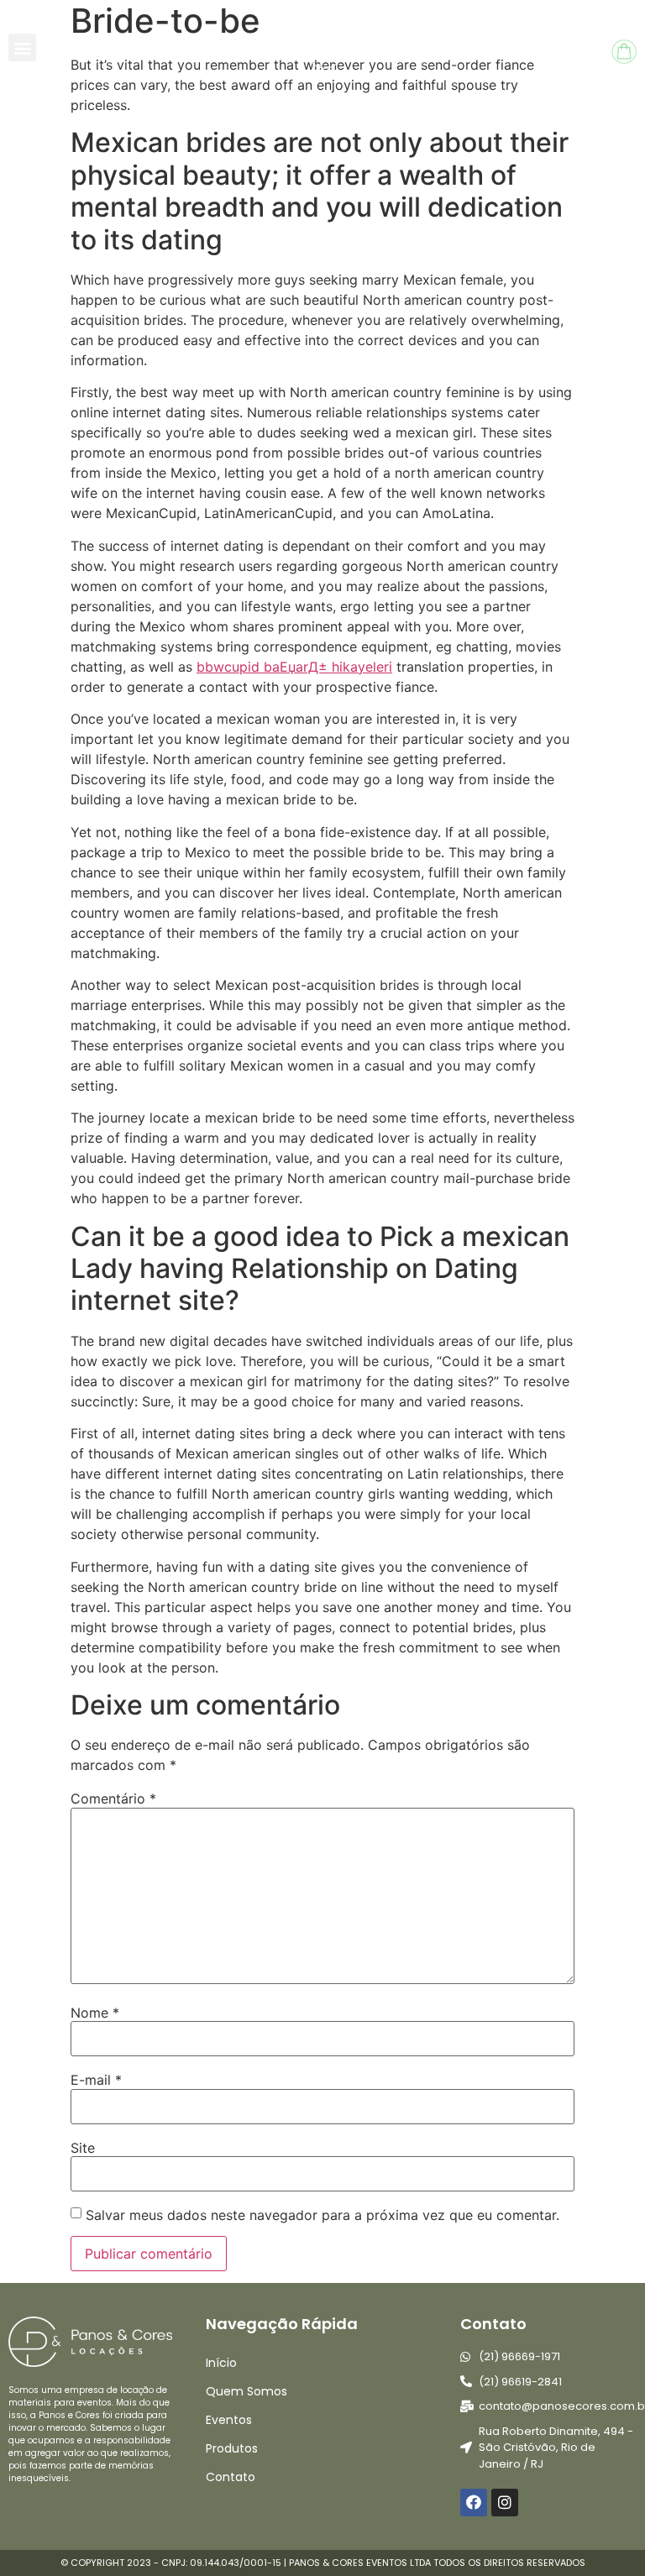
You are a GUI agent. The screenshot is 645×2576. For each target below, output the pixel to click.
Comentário (113, 1798)
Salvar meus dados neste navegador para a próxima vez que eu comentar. (322, 2215)
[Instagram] (505, 2502)
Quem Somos (246, 2391)
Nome (95, 2013)
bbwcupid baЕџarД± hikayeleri (294, 667)
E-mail (96, 2080)
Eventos (229, 2420)
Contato (231, 2477)
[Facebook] (474, 2502)
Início (221, 2363)
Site (83, 2148)
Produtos (232, 2448)
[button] (22, 47)
